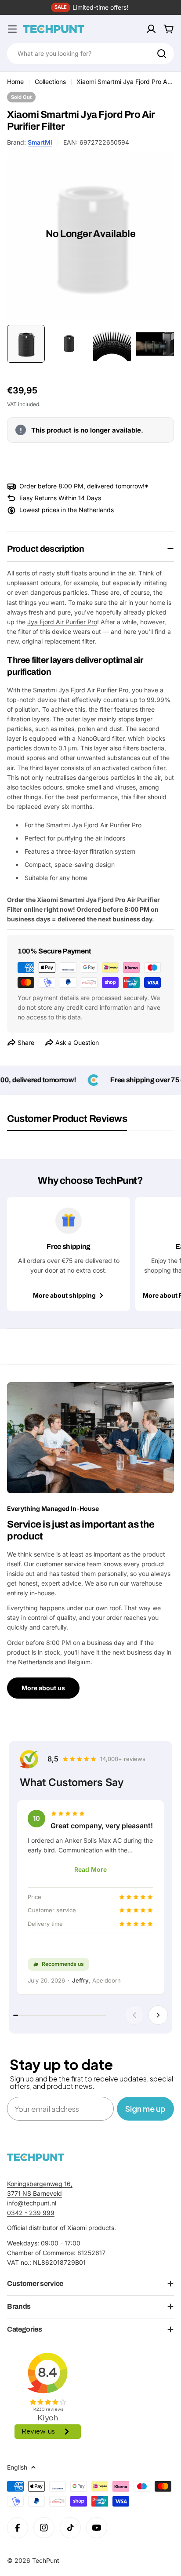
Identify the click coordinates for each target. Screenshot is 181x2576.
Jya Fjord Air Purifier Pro (62, 622)
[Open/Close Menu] (12, 29)
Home (15, 82)
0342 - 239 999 (31, 2213)
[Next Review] (158, 2015)
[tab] (67, 1122)
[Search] (162, 54)
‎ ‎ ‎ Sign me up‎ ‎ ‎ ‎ (145, 2108)
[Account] (151, 29)
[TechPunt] (36, 2157)
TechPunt (46, 2560)
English (17, 2467)
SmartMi (40, 142)
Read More (90, 1869)
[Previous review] (134, 2015)
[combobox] (90, 54)
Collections (50, 82)
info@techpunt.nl (32, 2203)
